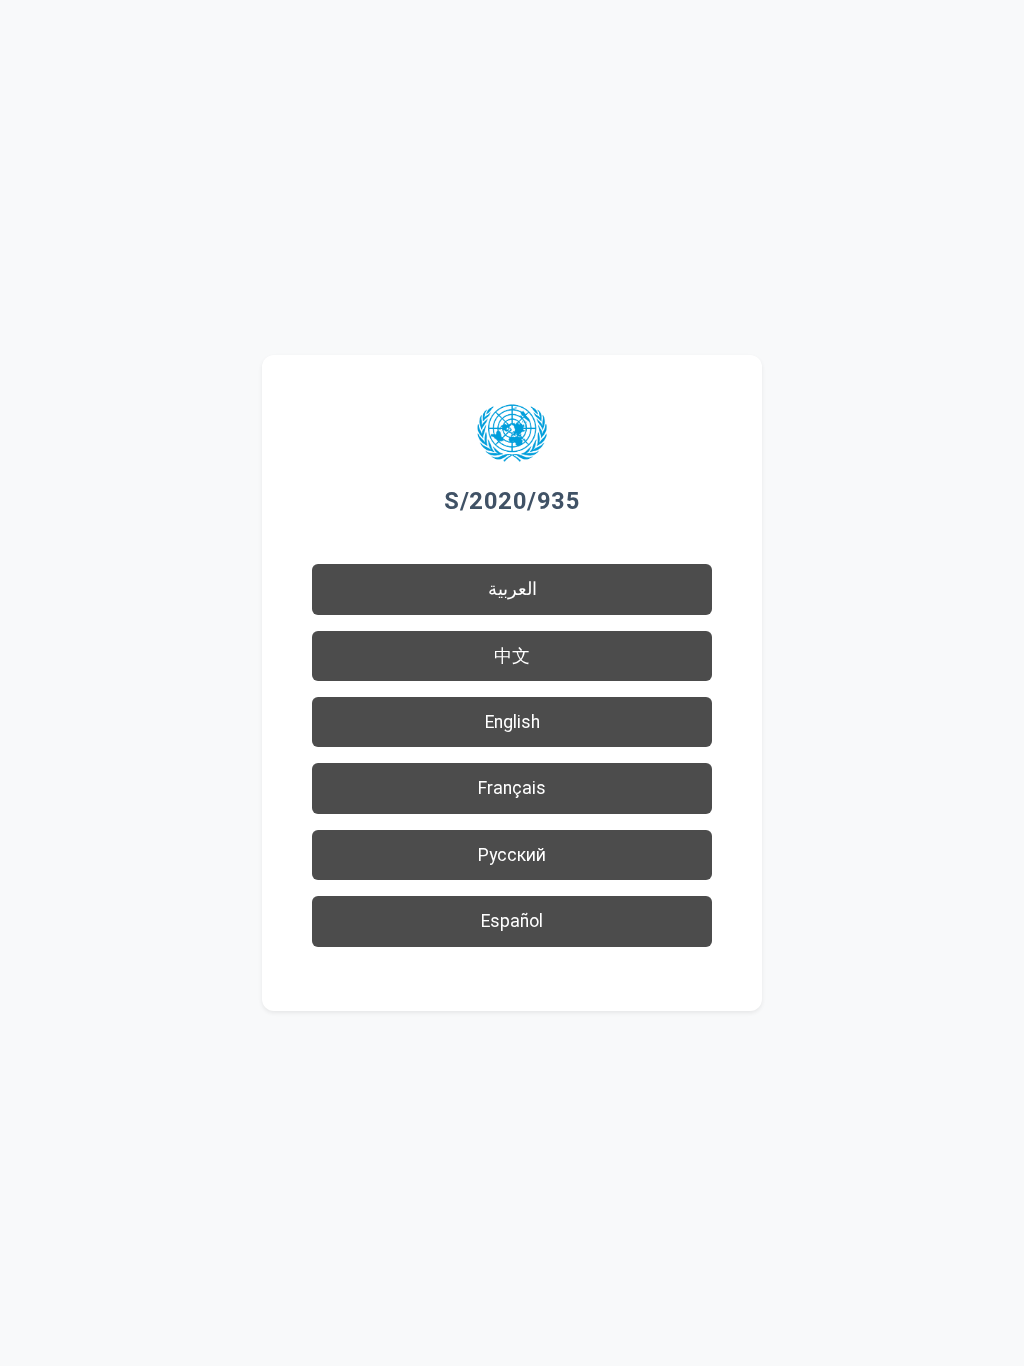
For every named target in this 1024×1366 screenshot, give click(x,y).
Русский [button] (512, 855)
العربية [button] (512, 589)
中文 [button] (512, 656)
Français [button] (512, 788)
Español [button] (512, 921)
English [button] (512, 722)
